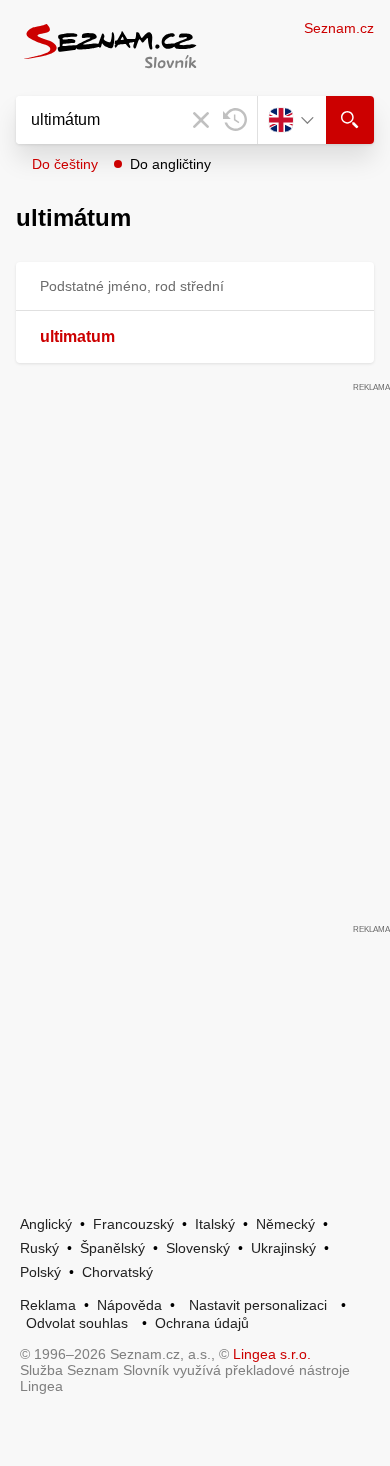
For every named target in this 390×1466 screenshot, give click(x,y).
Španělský (112, 1248)
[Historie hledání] (235, 120)
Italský (215, 1224)
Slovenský (198, 1248)
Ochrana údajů (202, 1323)
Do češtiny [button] (65, 164)
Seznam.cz (339, 28)
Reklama (48, 1305)
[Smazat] (201, 120)
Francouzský (133, 1224)
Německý (285, 1224)
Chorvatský (117, 1272)
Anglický (46, 1224)
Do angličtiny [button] (170, 164)
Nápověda (129, 1305)
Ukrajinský (283, 1248)
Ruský (39, 1248)
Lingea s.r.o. (272, 1354)
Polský (40, 1272)
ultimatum (77, 336)
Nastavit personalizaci (258, 1305)
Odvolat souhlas (77, 1323)
